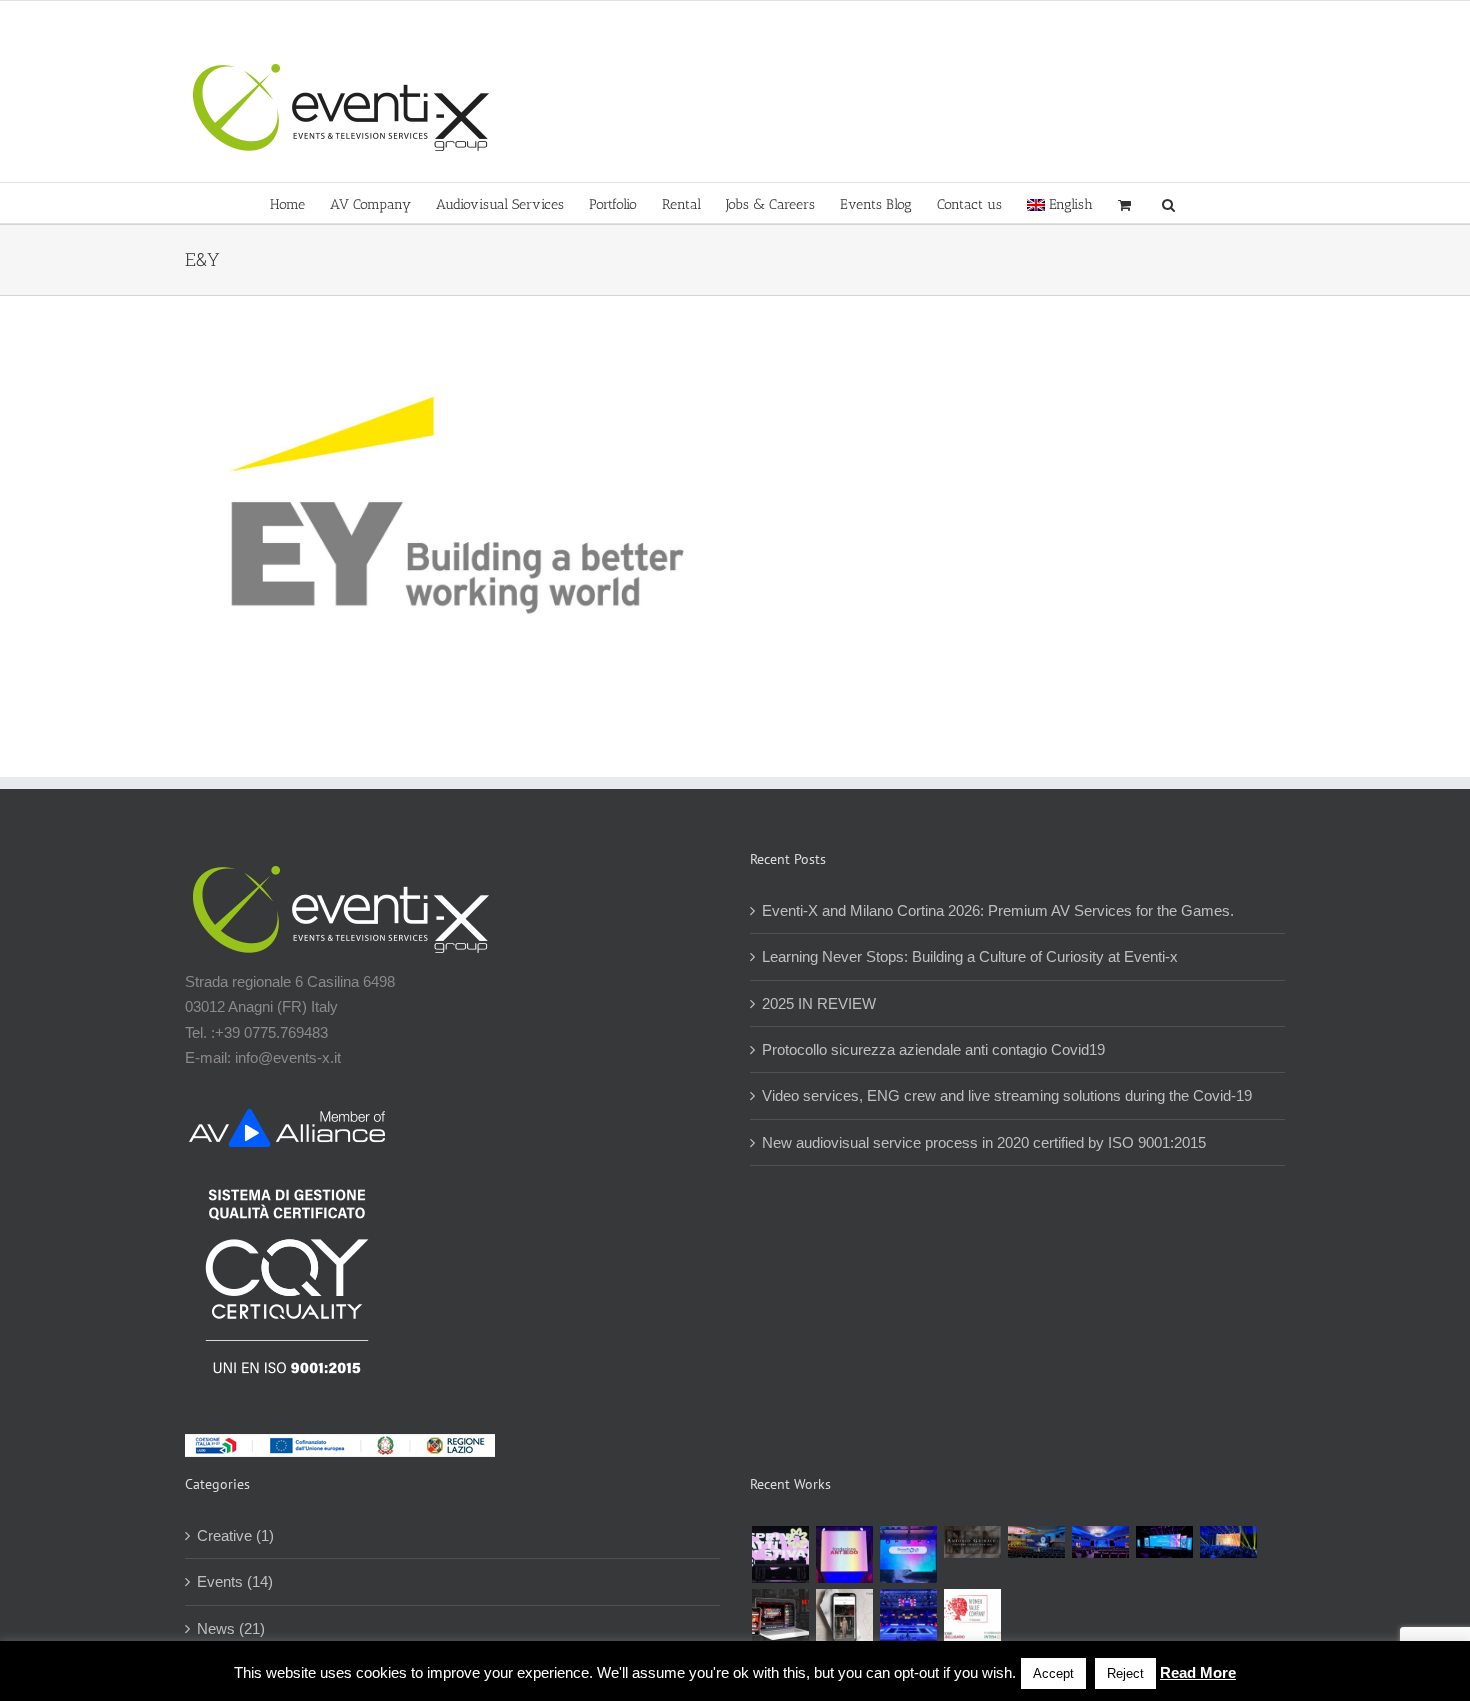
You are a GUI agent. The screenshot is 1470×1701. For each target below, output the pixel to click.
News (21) (231, 1628)
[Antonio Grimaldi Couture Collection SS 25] (972, 1542)
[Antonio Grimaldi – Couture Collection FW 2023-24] (844, 1617)
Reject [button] (1125, 1673)
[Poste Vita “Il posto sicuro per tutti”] (1100, 1542)
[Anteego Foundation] (844, 1554)
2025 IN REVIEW (819, 1003)
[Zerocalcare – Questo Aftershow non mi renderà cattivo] (780, 1617)
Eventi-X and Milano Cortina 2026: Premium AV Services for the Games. (998, 910)
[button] (1168, 203)
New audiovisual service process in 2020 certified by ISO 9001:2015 (984, 1142)
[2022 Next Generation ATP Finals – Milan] (908, 1617)
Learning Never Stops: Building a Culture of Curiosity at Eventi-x (970, 956)
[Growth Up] (908, 1554)
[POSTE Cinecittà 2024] (1228, 1542)
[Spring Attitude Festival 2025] (780, 1554)
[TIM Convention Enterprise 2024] (1164, 1542)
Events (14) (235, 1581)
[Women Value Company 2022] (972, 1617)
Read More (1198, 1672)
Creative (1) (235, 1535)
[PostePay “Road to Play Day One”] (1036, 1542)
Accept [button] (1053, 1673)
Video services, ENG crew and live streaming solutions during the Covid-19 (1007, 1095)
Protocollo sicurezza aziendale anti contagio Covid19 (933, 1049)
